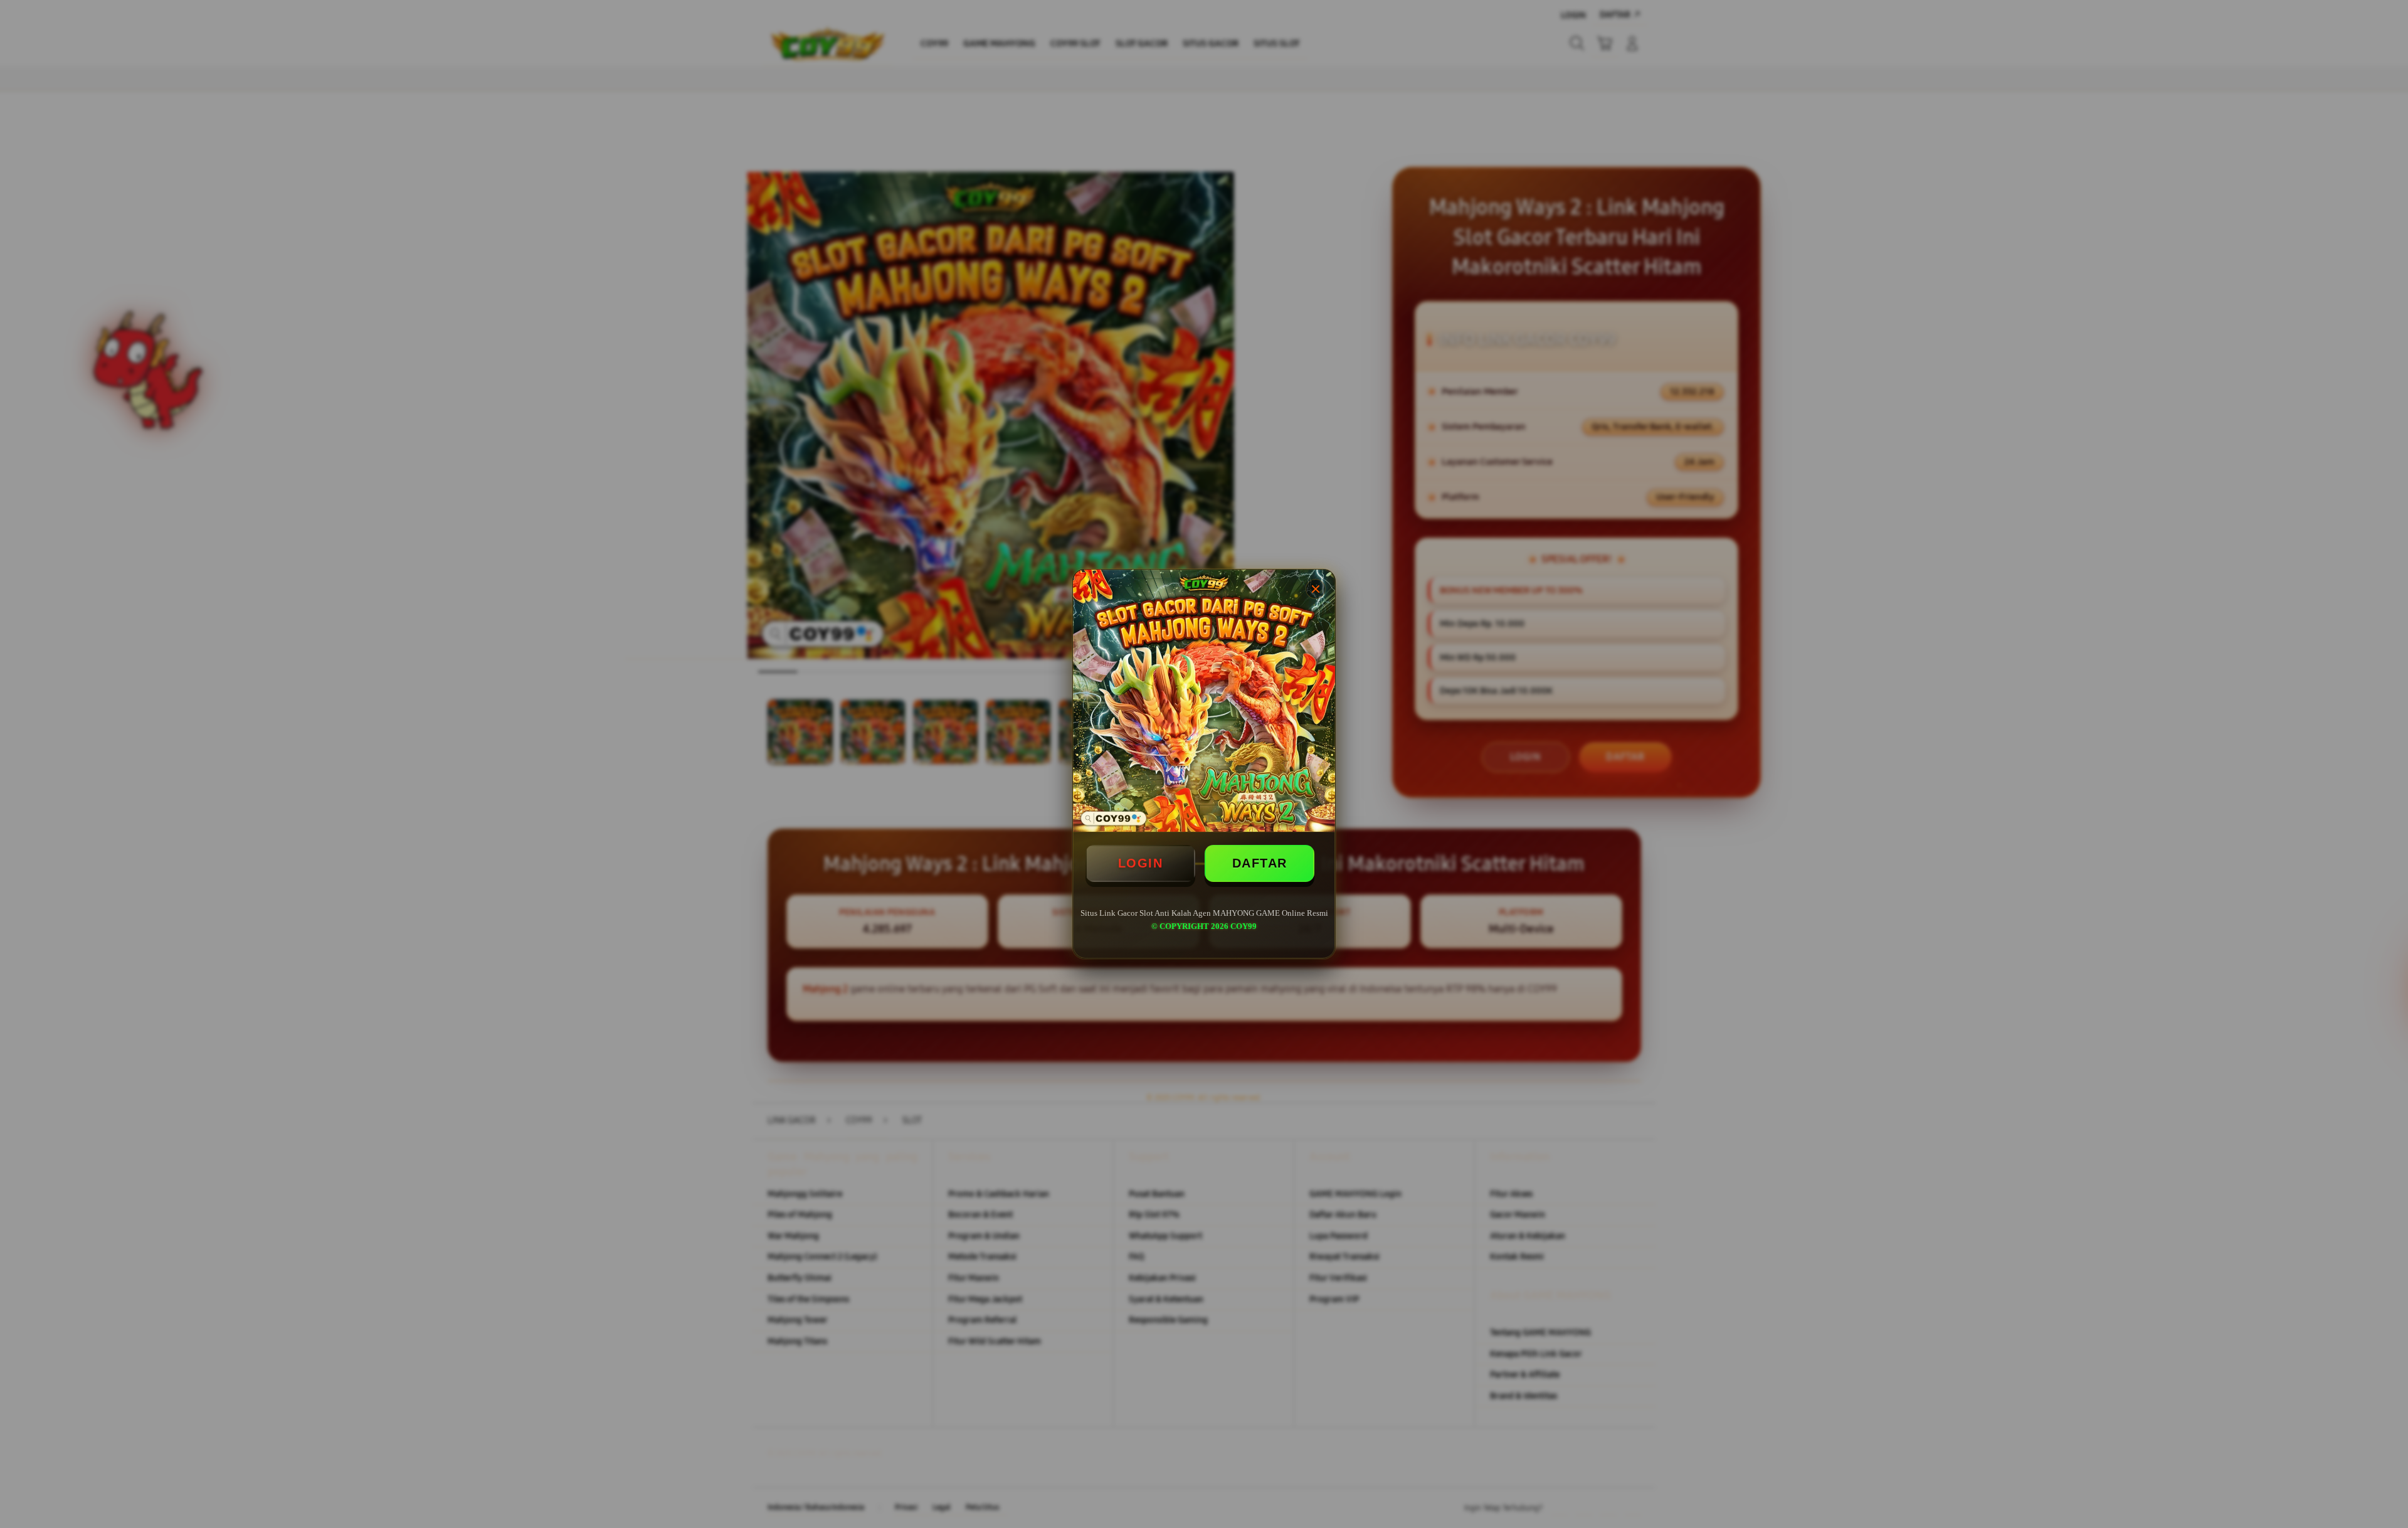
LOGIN (1141, 863)
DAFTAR (1260, 863)
